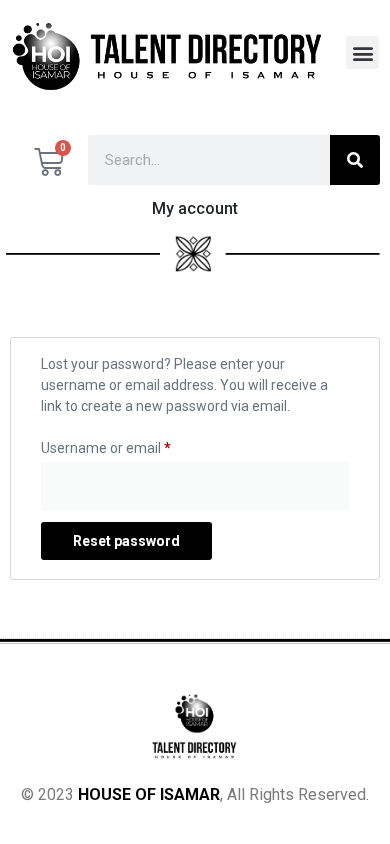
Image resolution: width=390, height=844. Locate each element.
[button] (362, 52)
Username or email (106, 445)
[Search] (355, 160)
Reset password (126, 541)
